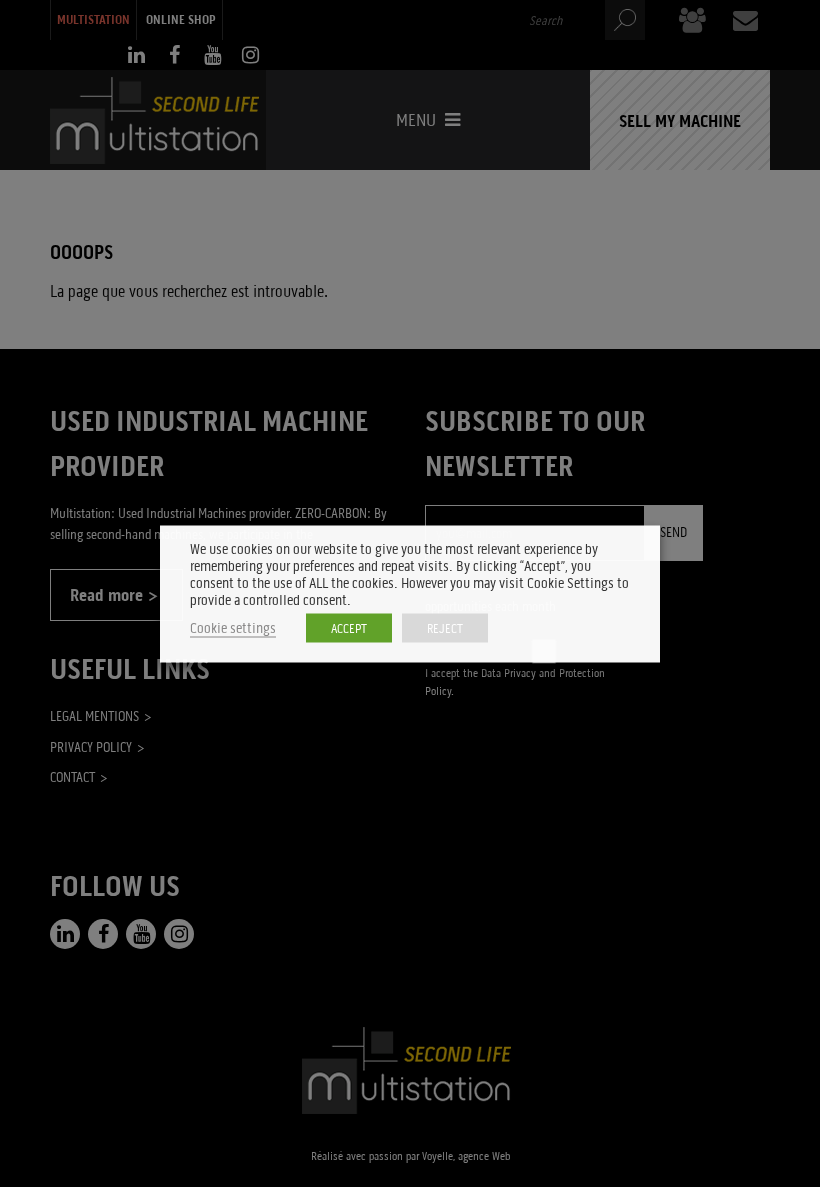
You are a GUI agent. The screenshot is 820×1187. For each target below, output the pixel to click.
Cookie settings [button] (233, 627)
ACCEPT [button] (349, 627)
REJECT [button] (445, 627)
